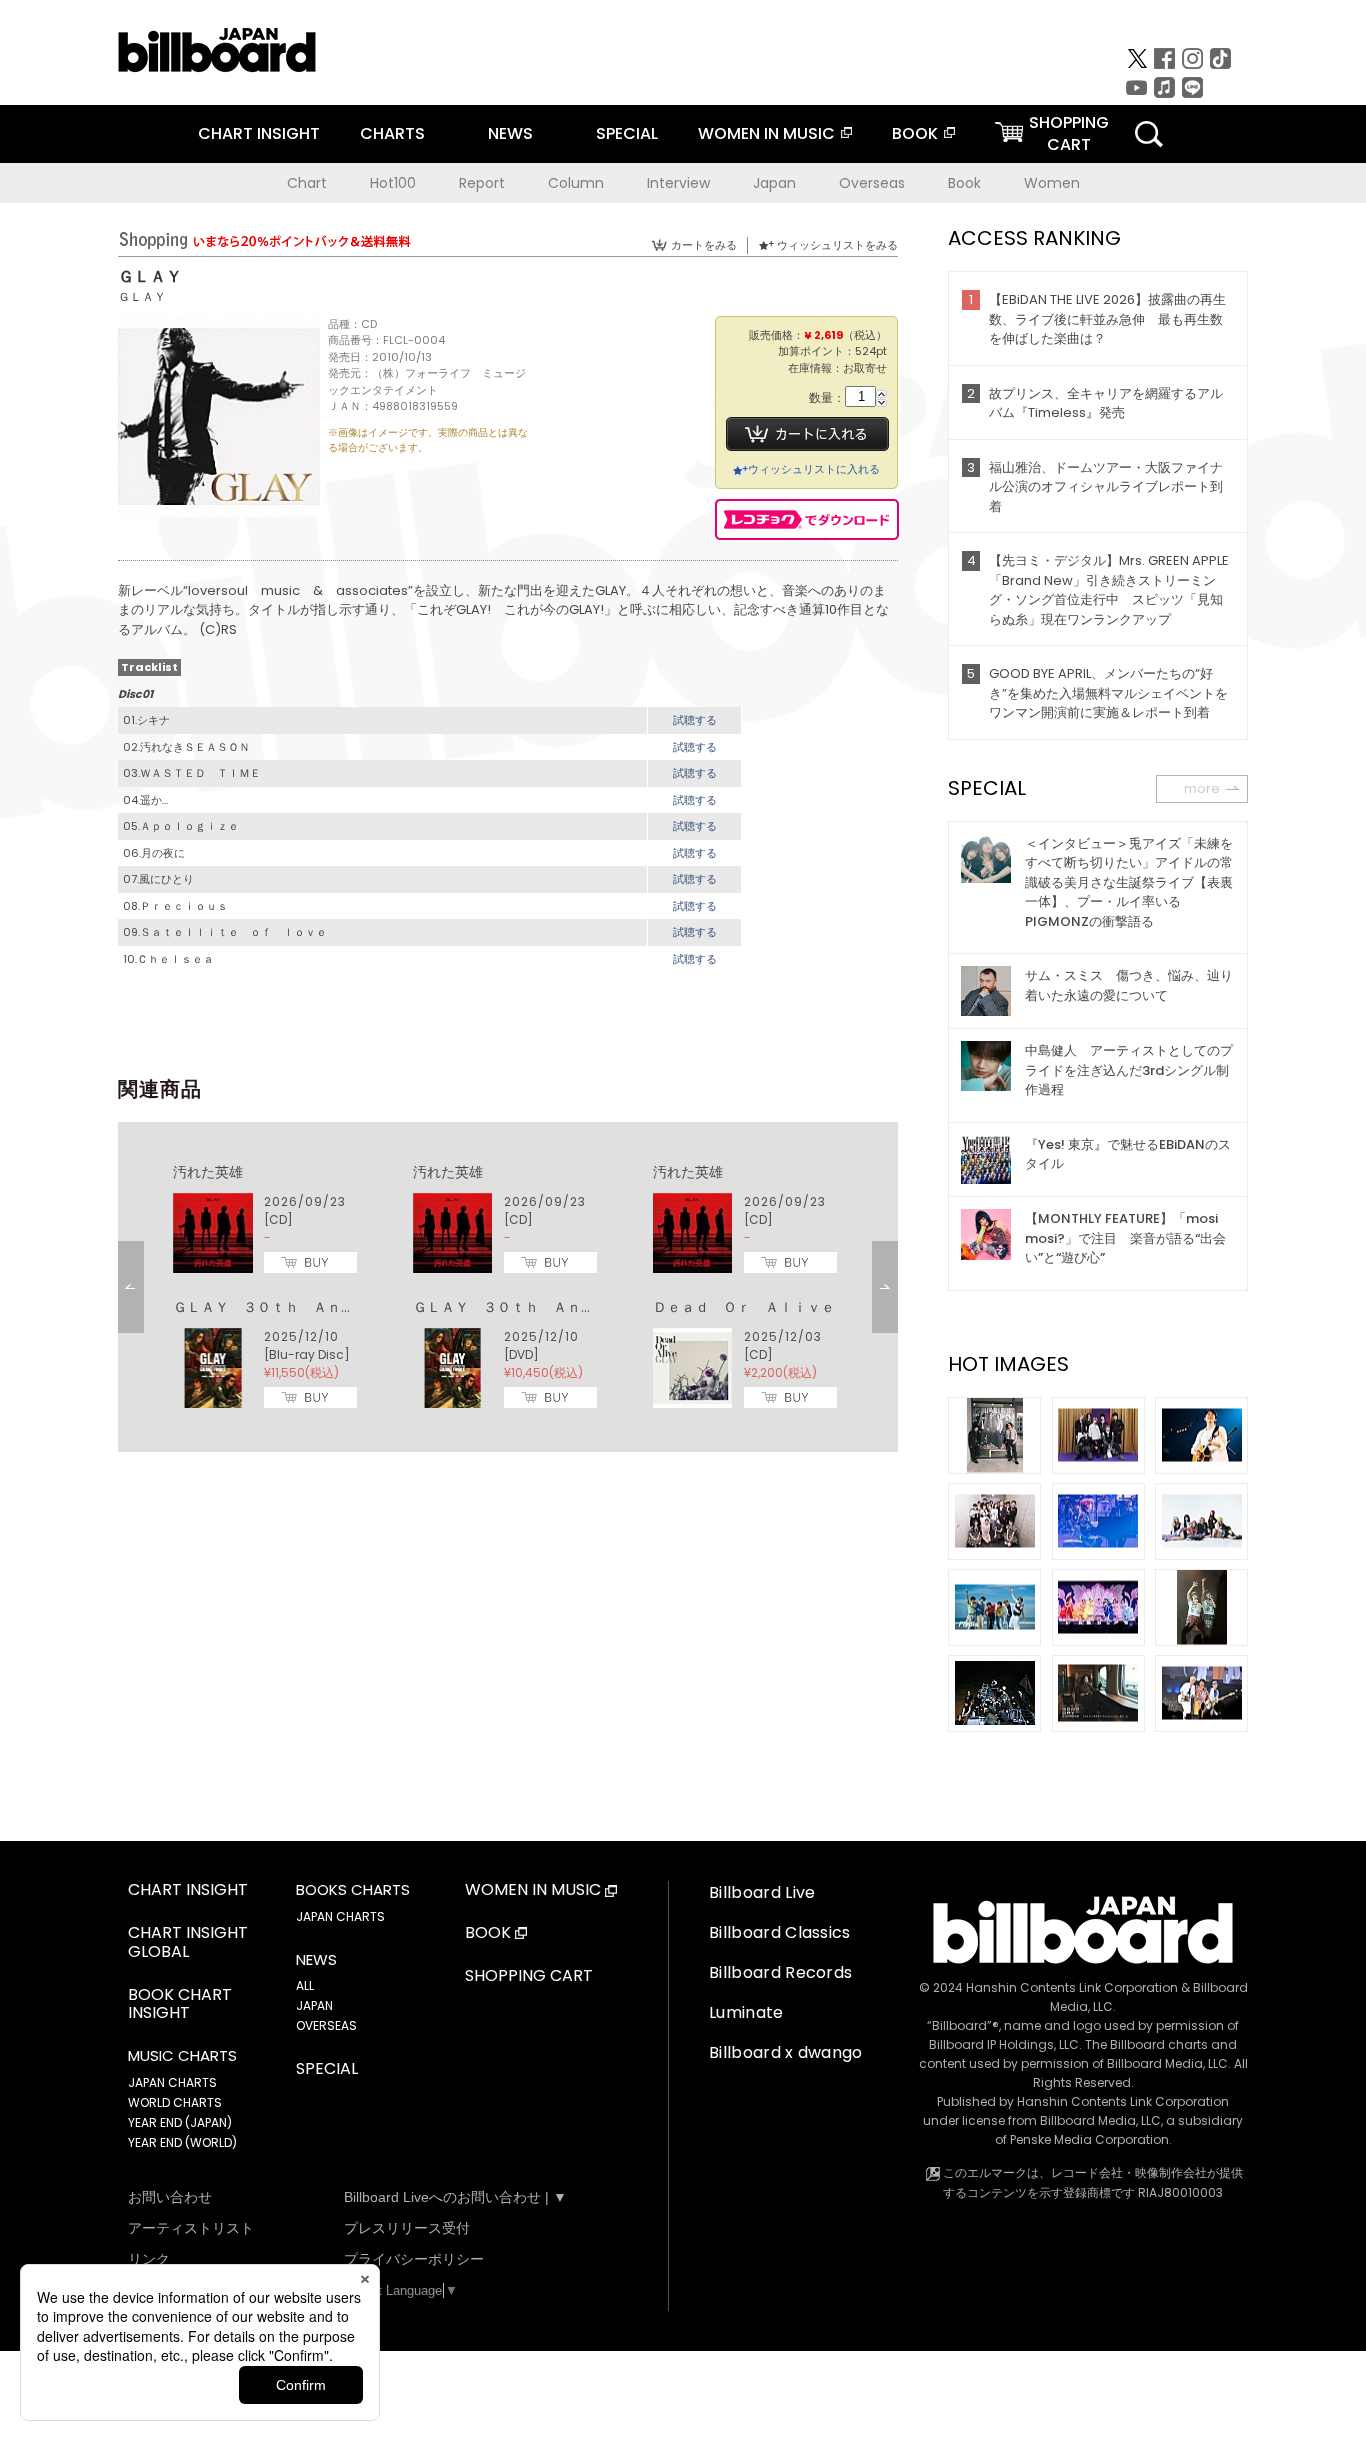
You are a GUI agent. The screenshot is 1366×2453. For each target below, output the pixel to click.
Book (964, 183)
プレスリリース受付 (407, 2228)
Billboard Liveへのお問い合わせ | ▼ (455, 2197)
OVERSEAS (326, 2025)
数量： (827, 398)
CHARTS (392, 133)
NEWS (510, 133)
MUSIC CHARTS (182, 2056)
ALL (305, 1985)
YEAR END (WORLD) (182, 2142)
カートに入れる (807, 434)
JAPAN (314, 2005)
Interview (678, 183)
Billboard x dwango (786, 2052)
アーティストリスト (191, 2228)
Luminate (746, 2012)
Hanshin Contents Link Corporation (1072, 1987)
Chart (307, 183)
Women (1052, 183)
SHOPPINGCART (1069, 133)
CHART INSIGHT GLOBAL (188, 1943)
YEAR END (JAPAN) (180, 2122)
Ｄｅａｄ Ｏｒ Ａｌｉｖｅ (744, 1307)
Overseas (872, 183)
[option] (508, 1287)
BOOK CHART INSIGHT (180, 2005)
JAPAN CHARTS (172, 2082)
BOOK (915, 133)
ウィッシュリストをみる (837, 245)
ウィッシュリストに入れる (814, 469)
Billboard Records (780, 1972)
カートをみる (704, 245)
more (1202, 788)
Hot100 (393, 183)
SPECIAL (627, 133)
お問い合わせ (170, 2197)
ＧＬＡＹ (142, 296)
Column (576, 183)
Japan (774, 183)
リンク (149, 2259)
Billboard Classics (780, 1932)
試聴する (695, 720)
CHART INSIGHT (259, 133)
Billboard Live (762, 1892)
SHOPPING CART (529, 1976)
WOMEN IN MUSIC (766, 133)
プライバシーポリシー (414, 2259)
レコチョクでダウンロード (807, 519)
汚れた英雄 (208, 1172)
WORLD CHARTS (175, 2102)
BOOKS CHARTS (353, 1890)
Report (482, 183)
